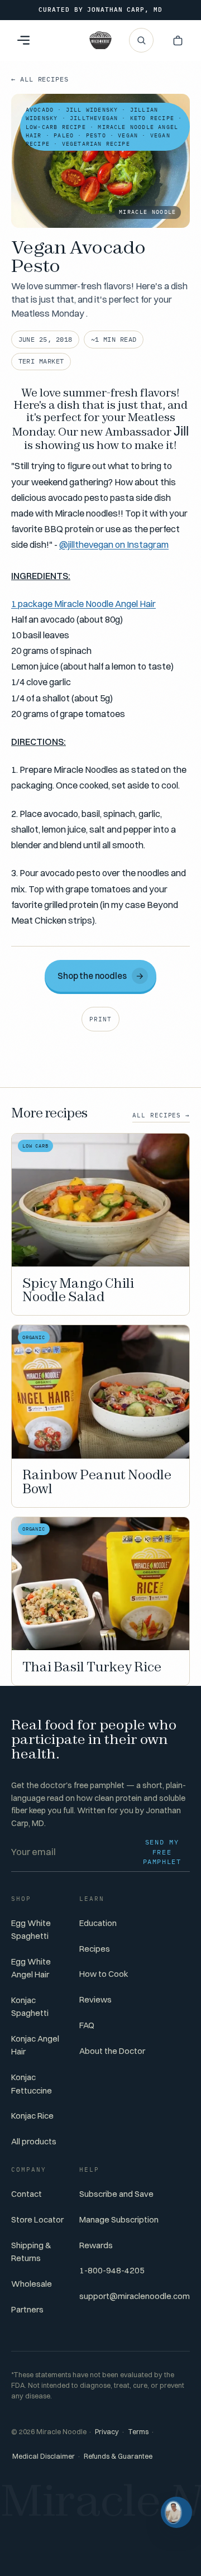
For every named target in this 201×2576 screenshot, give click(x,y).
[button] (178, 40)
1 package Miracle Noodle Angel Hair (83, 604)
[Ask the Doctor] (176, 2512)
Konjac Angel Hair (35, 2045)
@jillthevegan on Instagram (114, 544)
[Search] (141, 40)
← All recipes (40, 79)
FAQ (87, 2025)
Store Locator (37, 2219)
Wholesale (32, 2284)
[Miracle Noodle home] (100, 40)
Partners (27, 2309)
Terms (138, 2432)
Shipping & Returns (31, 2252)
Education (98, 1923)
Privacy (107, 2432)
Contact (27, 2194)
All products (34, 2141)
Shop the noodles (101, 975)
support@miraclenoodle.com (135, 2296)
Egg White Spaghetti (31, 1929)
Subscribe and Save (116, 2194)
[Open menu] (23, 40)
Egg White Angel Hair (31, 1968)
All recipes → (161, 1115)
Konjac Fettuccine (32, 2083)
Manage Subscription (119, 2219)
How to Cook (104, 1974)
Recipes (95, 1949)
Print (100, 1019)
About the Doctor (112, 2051)
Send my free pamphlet (162, 1852)
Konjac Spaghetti (30, 2006)
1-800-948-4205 (112, 2270)
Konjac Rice (32, 2116)
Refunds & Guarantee (118, 2456)
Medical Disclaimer (44, 2456)
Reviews (95, 1999)
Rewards (96, 2245)
